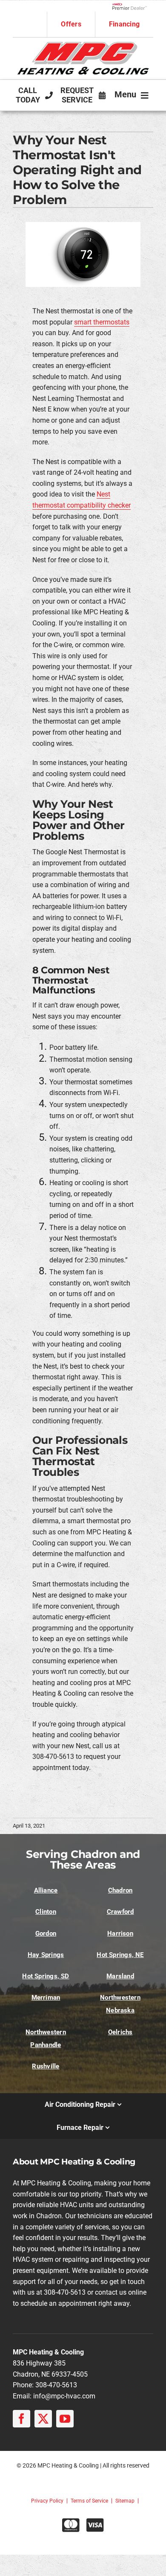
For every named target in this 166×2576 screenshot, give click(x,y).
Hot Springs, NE (120, 1955)
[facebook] (21, 2419)
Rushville (46, 2066)
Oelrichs (120, 2032)
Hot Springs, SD (46, 1976)
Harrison (120, 1933)
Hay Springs (46, 1955)
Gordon (46, 1933)
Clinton (46, 1912)
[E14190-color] (83, 45)
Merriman (46, 1998)
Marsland (120, 1976)
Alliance (46, 1890)
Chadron (120, 1890)
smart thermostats (102, 322)
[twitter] (43, 2419)
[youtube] (65, 2419)
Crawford (120, 1912)
